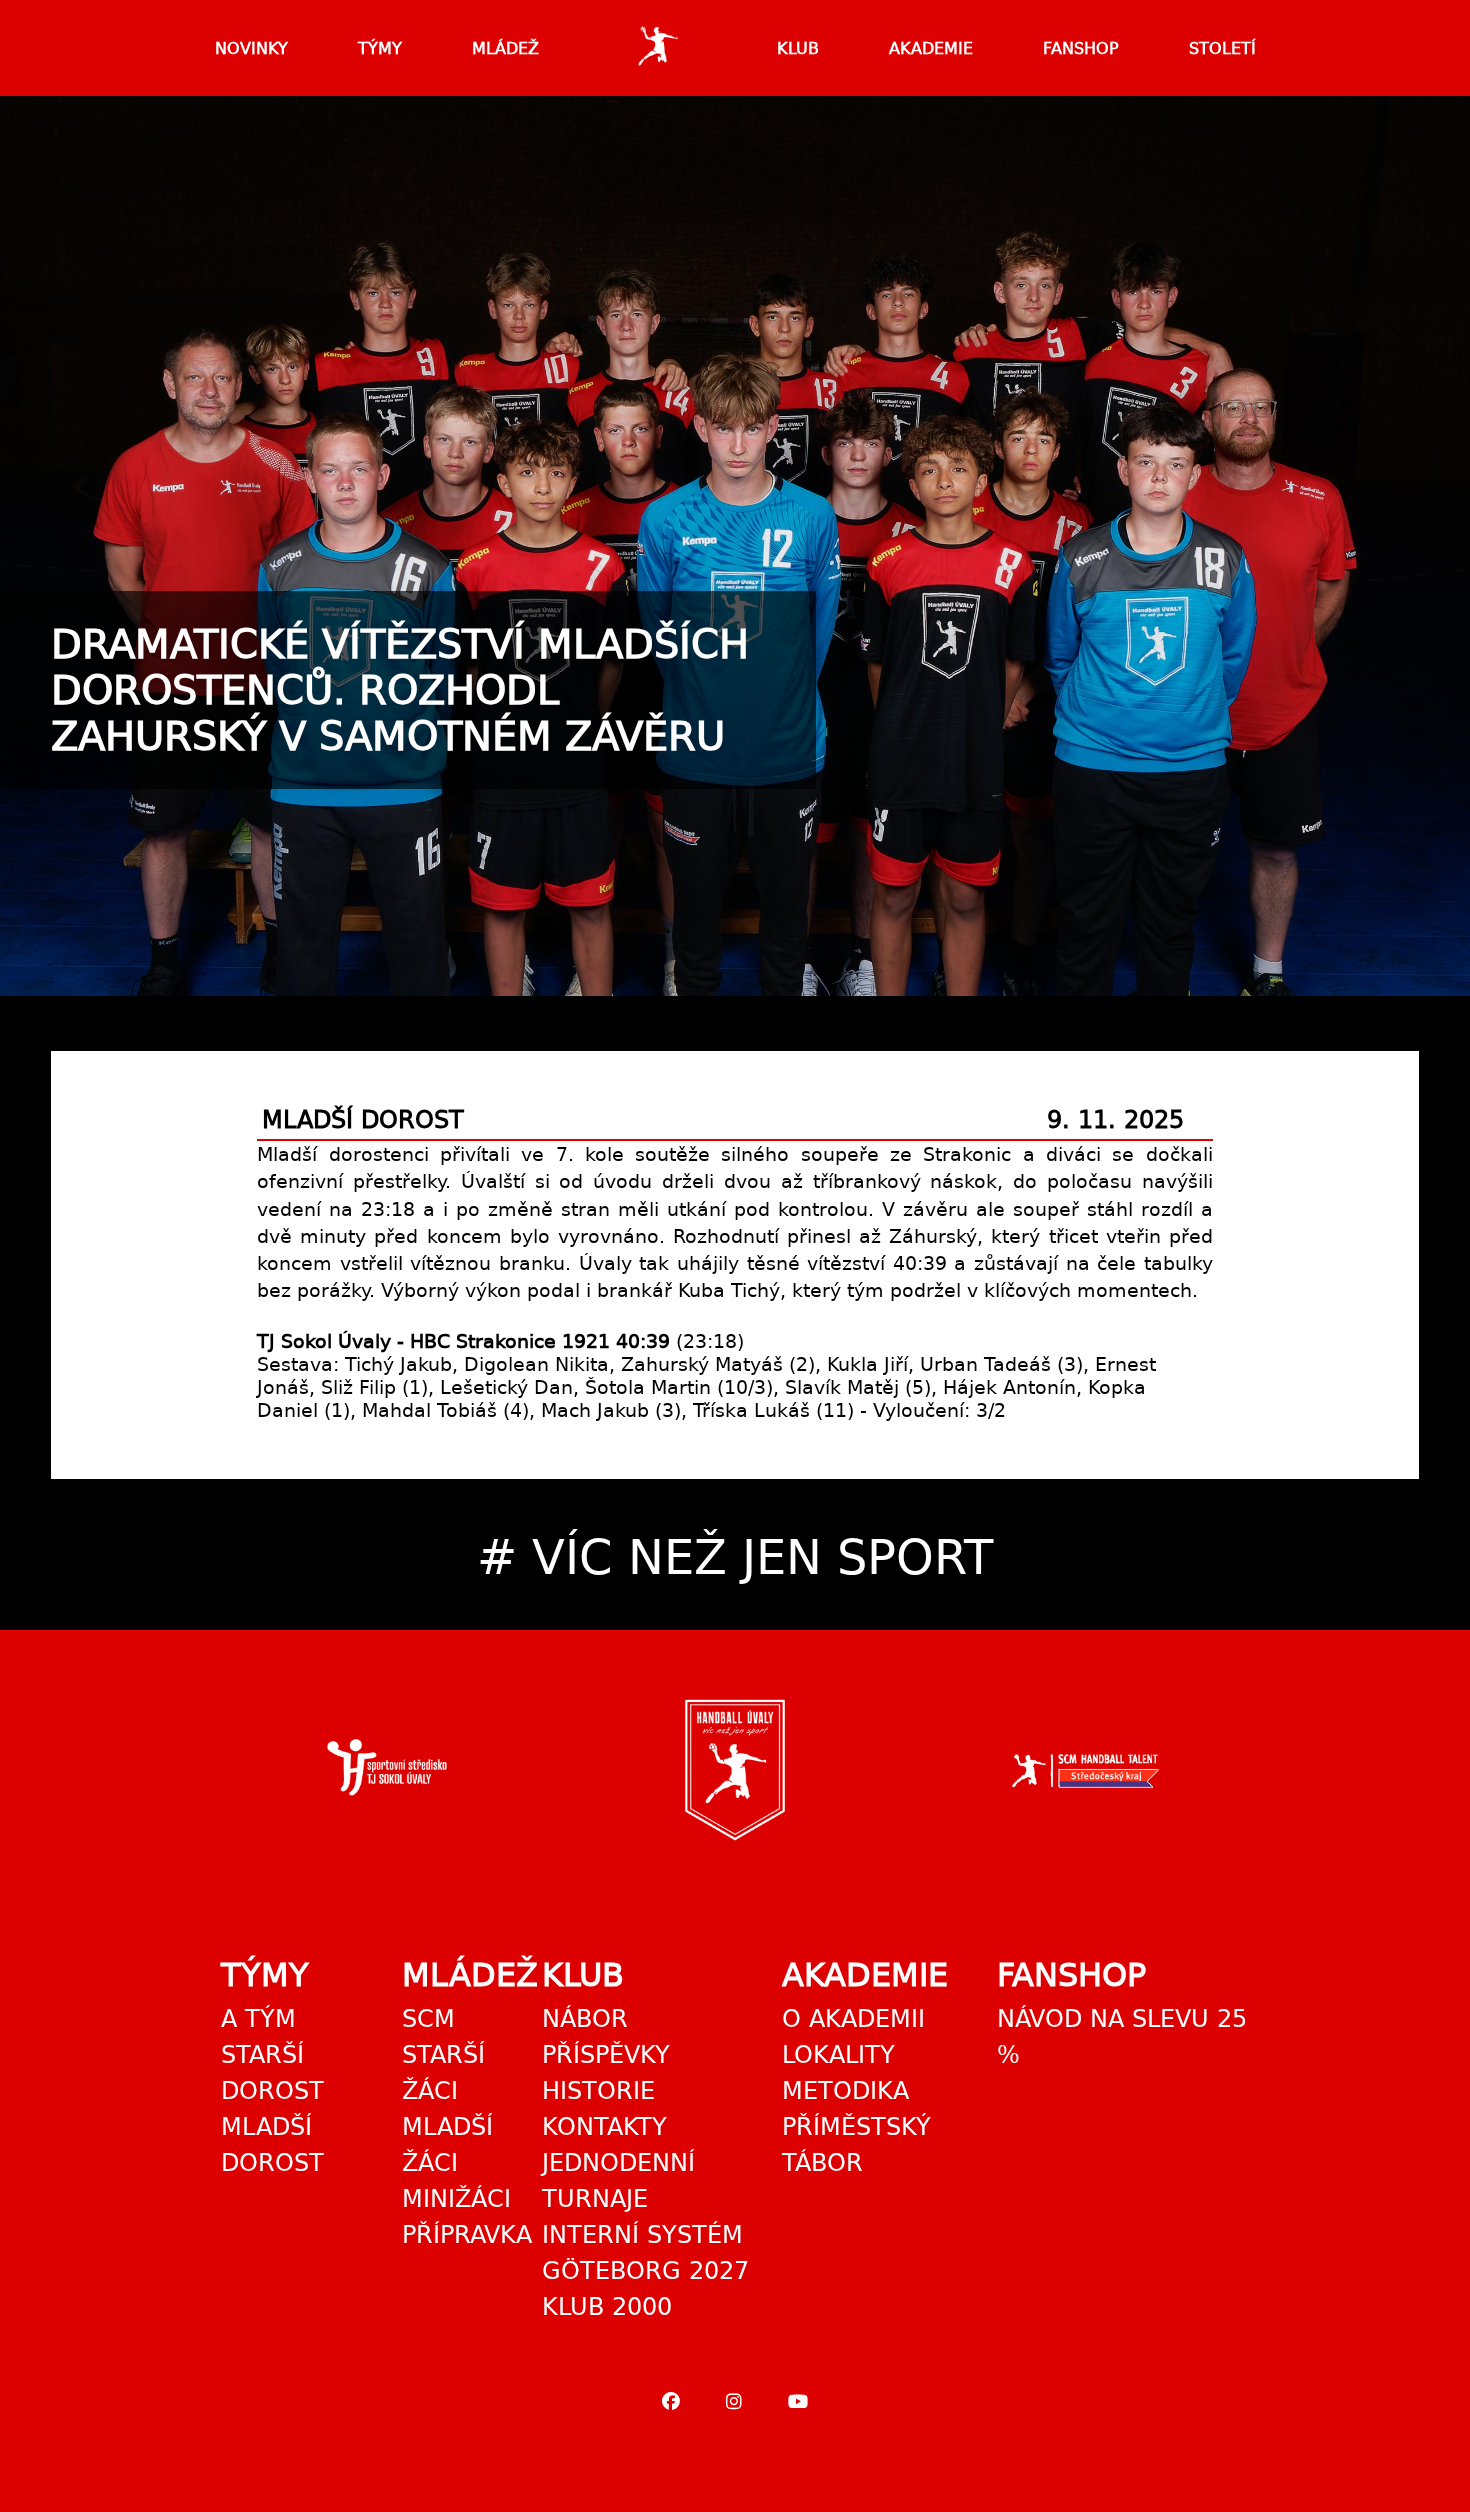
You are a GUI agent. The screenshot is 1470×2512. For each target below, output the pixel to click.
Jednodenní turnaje (618, 2181)
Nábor (585, 2019)
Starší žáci (443, 2073)
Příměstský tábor (856, 2145)
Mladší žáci (447, 2145)
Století (1222, 48)
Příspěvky (606, 2055)
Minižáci (456, 2199)
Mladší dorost (272, 2145)
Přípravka (467, 2235)
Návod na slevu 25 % (1122, 2037)
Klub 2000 (607, 2307)
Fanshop (1081, 48)
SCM (428, 2019)
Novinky (251, 48)
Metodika (845, 2091)
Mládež (505, 48)
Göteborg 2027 (645, 2271)
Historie (598, 2091)
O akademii (853, 2019)
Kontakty (604, 2127)
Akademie (931, 48)
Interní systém (642, 2235)
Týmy (380, 48)
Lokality (838, 2055)
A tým (258, 2019)
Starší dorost (272, 2073)
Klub (798, 48)
